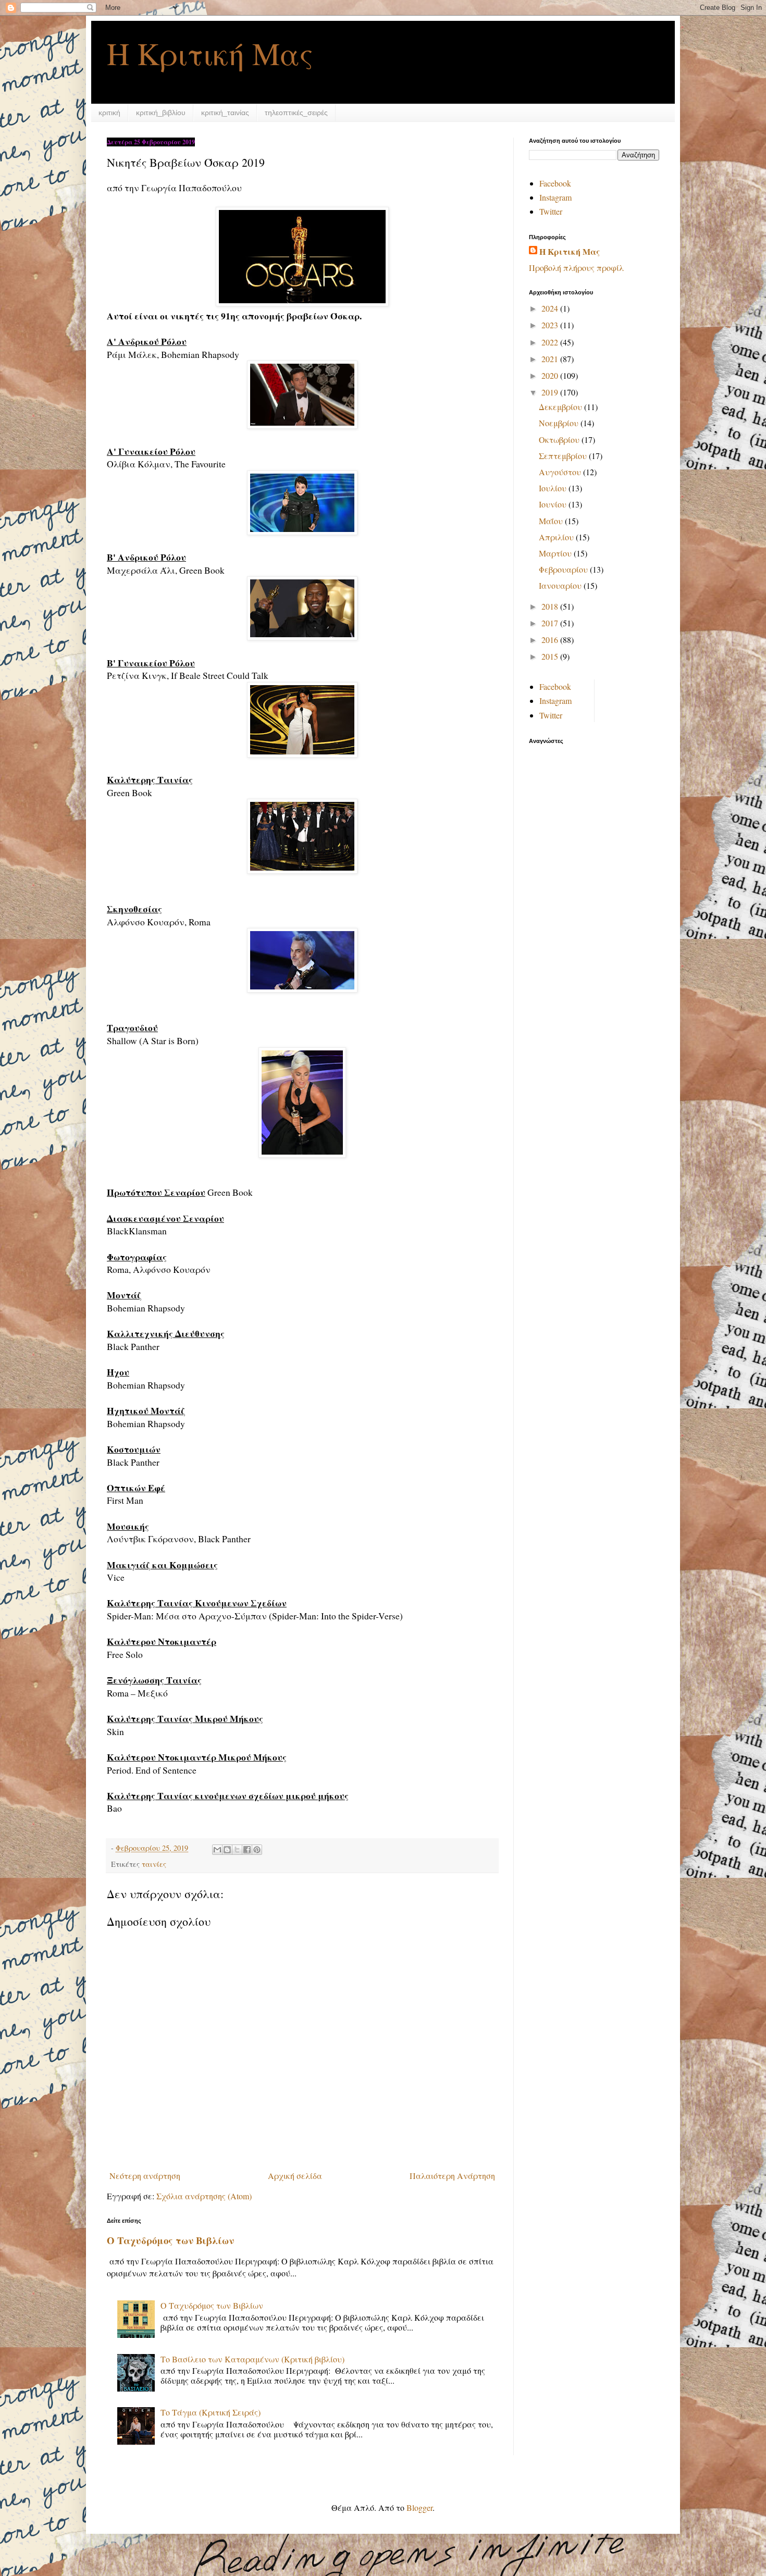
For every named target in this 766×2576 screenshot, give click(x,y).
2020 (551, 375)
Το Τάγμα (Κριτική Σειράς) (211, 2412)
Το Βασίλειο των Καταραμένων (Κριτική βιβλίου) (252, 2359)
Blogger (419, 2507)
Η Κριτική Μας (210, 53)
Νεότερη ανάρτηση (145, 2176)
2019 (551, 392)
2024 (551, 308)
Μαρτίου (556, 553)
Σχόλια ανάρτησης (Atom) (204, 2196)
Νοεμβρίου (560, 423)
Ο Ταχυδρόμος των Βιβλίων (170, 2240)
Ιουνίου (554, 504)
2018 (551, 606)
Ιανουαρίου (561, 585)
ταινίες (154, 1864)
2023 (551, 325)
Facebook (555, 183)
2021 (551, 359)
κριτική (109, 113)
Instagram (555, 197)
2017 (551, 623)
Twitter (551, 211)
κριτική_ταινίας (225, 113)
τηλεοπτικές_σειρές (296, 113)
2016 (551, 640)
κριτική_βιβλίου (161, 113)
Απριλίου (557, 537)
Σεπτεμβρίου (564, 456)
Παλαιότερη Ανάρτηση (452, 2176)
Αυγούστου (561, 472)
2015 (551, 656)
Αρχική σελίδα (295, 2176)
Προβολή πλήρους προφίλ (576, 268)
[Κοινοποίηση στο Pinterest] (257, 1850)
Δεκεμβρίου (561, 407)
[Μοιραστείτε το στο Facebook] (247, 1850)
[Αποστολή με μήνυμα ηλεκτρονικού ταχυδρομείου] (217, 1850)
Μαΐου (552, 521)
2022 (551, 342)
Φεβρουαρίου (564, 569)
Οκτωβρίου (560, 439)
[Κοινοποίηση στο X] (237, 1850)
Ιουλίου (554, 488)
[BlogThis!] (227, 1850)
